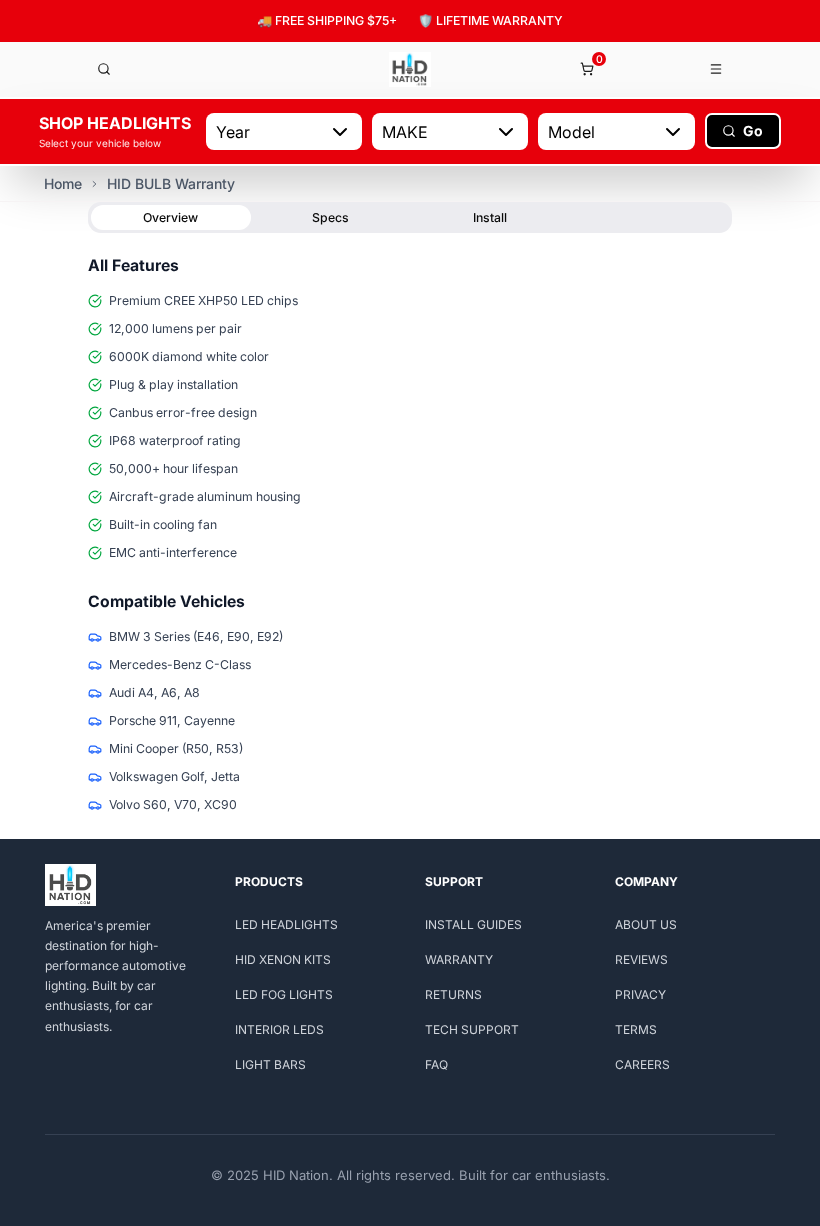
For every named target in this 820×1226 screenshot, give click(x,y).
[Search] (104, 69)
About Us (646, 924)
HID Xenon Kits (283, 959)
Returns (453, 994)
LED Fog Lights (284, 994)
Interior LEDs (279, 1029)
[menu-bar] (717, 69)
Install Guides (473, 924)
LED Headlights (286, 924)
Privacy (640, 994)
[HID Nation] (410, 69)
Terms (636, 1029)
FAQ (436, 1064)
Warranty (459, 959)
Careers (642, 1064)
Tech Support (472, 1029)
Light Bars (270, 1064)
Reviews (641, 959)
